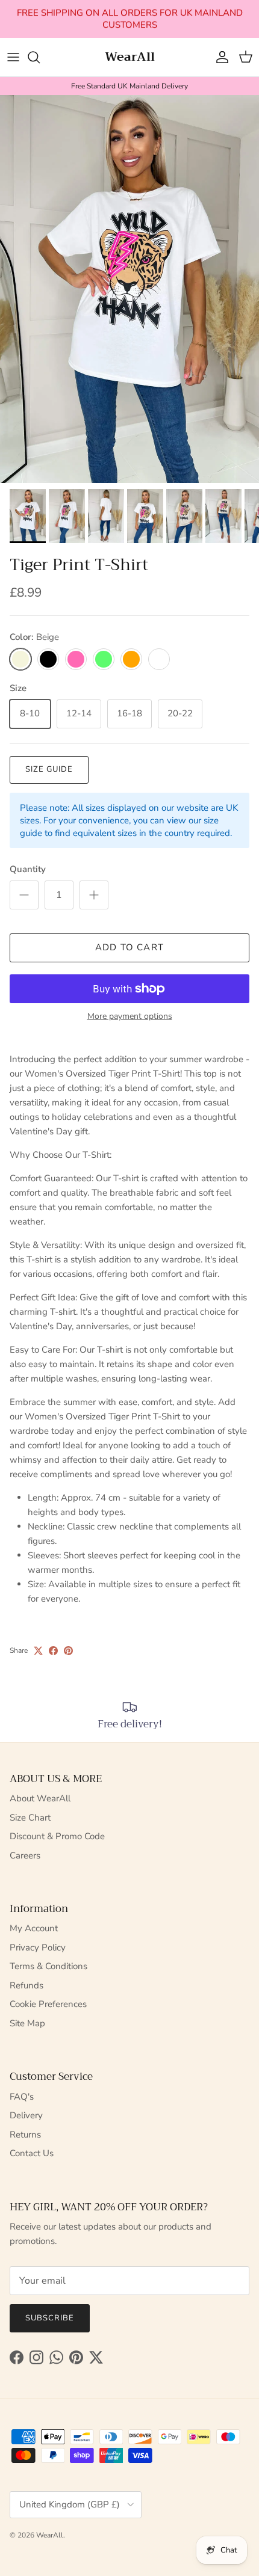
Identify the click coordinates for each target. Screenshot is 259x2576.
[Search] (40, 57)
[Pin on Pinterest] (68, 1651)
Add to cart (129, 947)
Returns (25, 2135)
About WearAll (40, 1798)
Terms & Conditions (48, 1966)
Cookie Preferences (48, 2004)
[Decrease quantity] (24, 895)
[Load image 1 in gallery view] (129, 289)
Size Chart (30, 1818)
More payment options (130, 1017)
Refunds (27, 1985)
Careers (25, 1855)
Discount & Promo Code (57, 1836)
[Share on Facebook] (53, 1651)
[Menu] (13, 57)
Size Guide (49, 769)
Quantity (28, 869)
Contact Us (32, 2153)
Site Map (27, 2023)
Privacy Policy (38, 1947)
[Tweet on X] (38, 1651)
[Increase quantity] (94, 895)
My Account (34, 1928)
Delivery (26, 2115)
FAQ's (22, 2097)
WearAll (50, 2535)
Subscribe (50, 2318)
